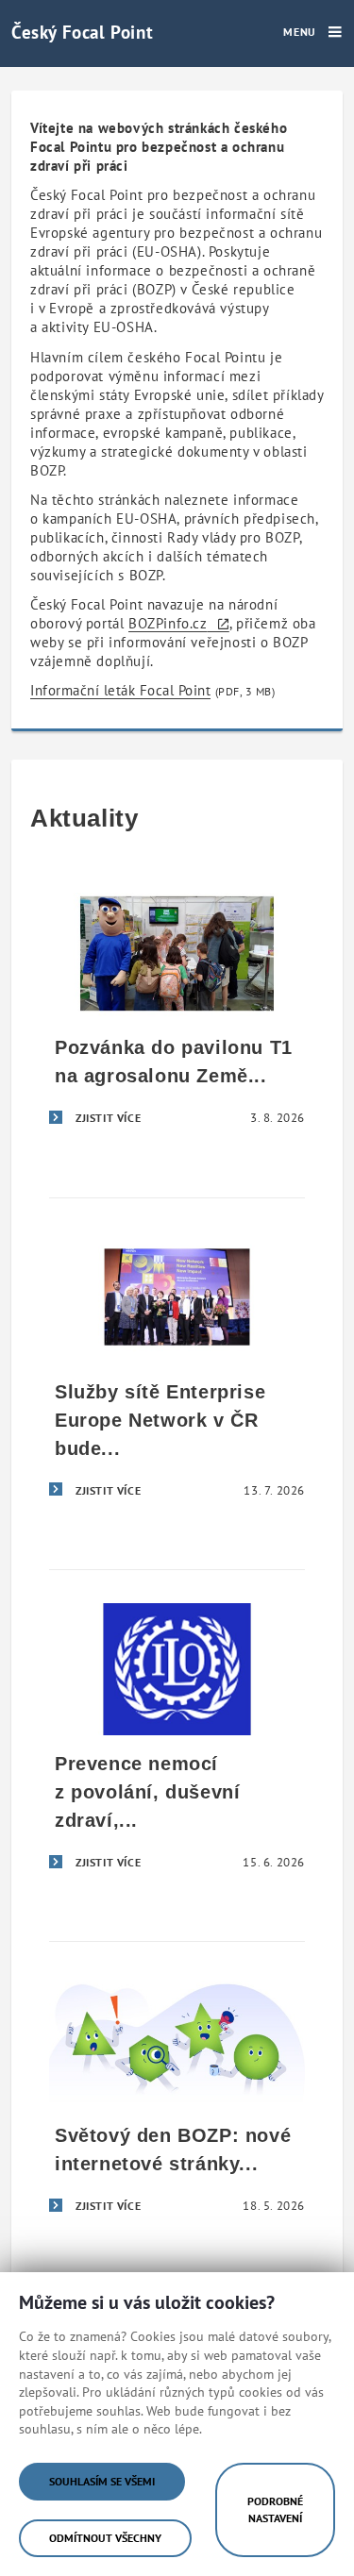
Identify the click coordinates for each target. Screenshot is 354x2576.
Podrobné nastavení (275, 2509)
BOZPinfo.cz (168, 623)
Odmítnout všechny (105, 2538)
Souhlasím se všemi (102, 2481)
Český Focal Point (82, 32)
